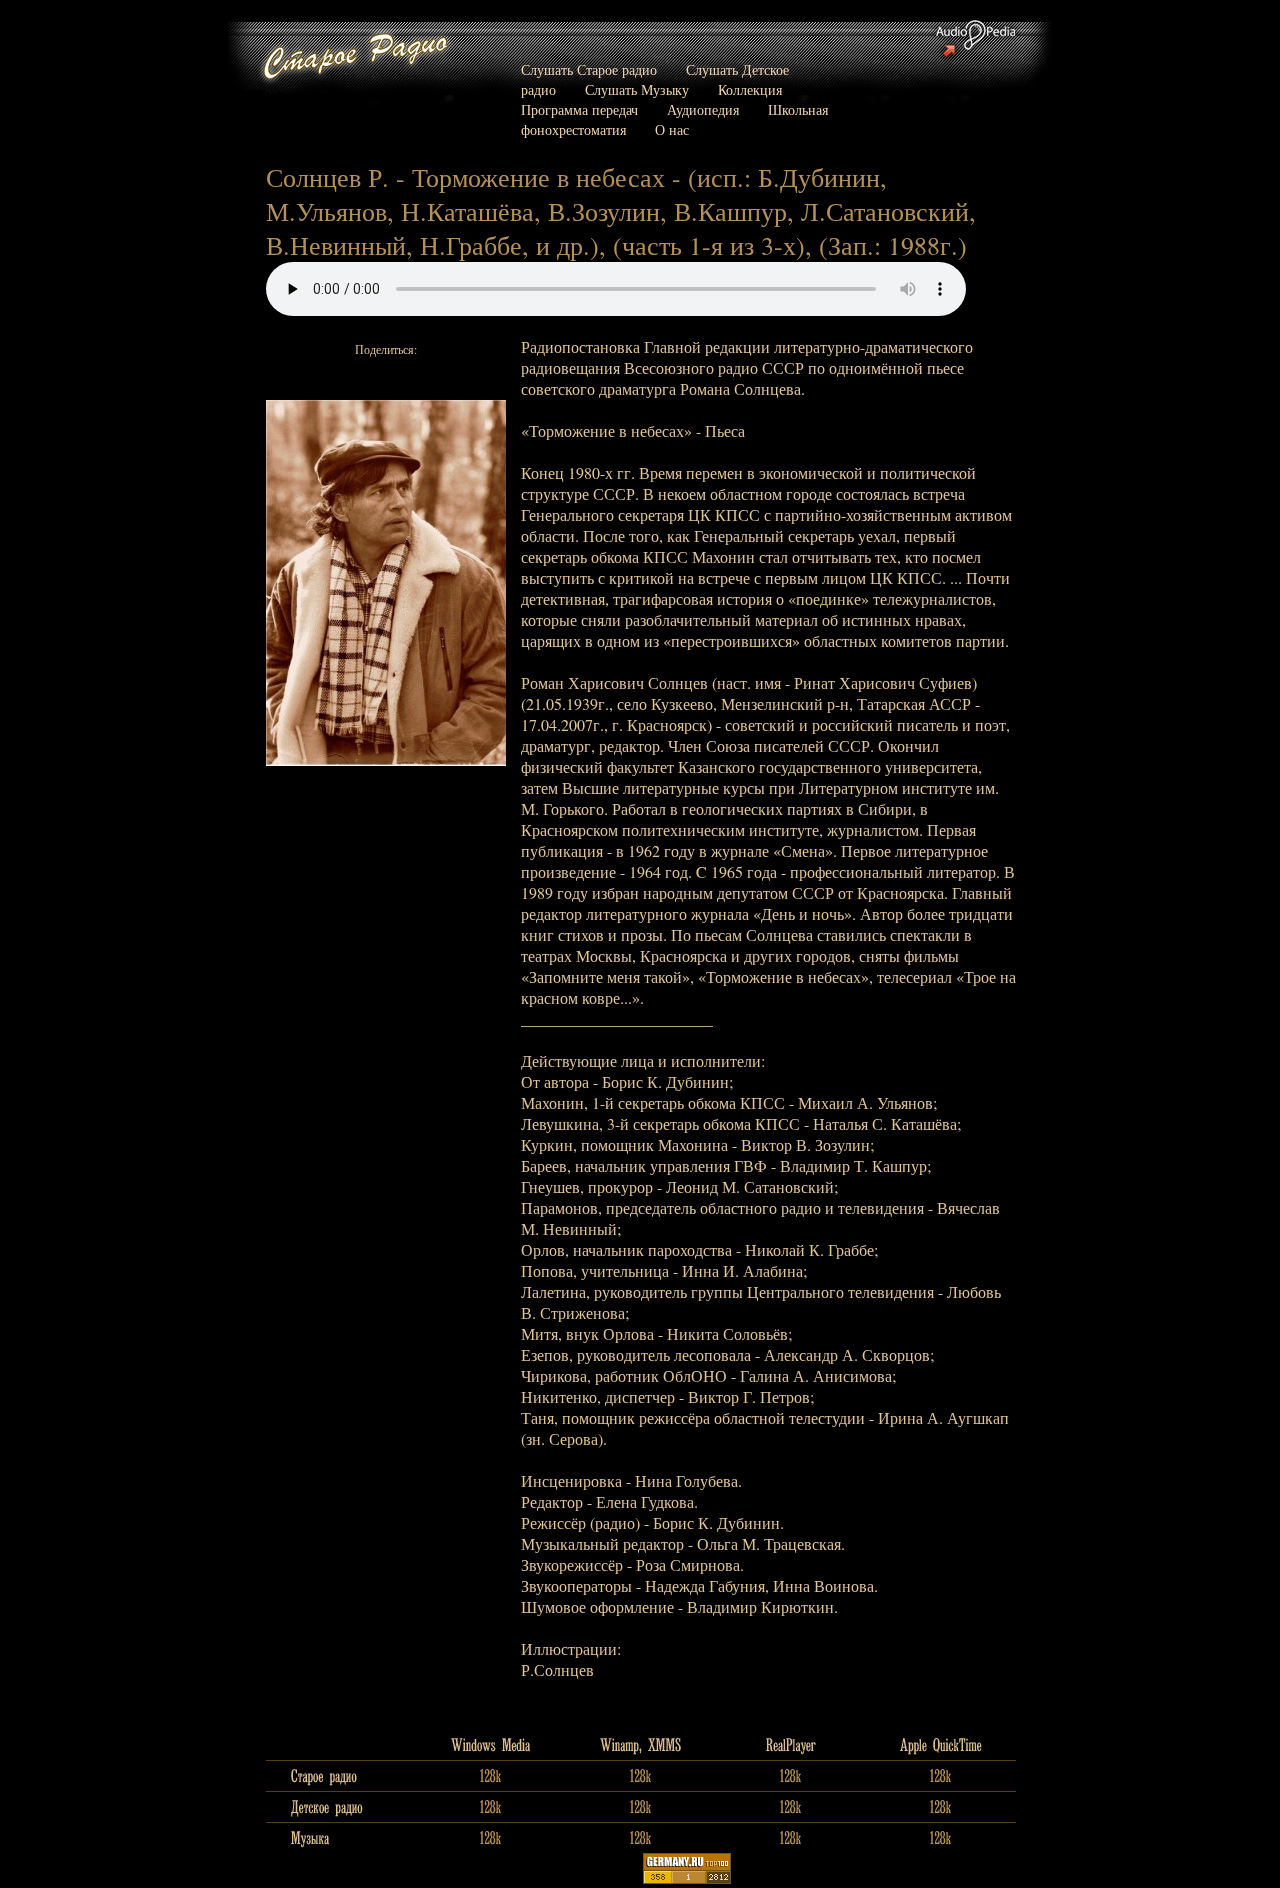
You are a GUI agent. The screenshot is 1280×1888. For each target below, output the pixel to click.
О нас (672, 129)
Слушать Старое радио (589, 69)
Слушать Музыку (637, 89)
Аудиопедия (703, 109)
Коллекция (750, 89)
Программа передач (579, 109)
